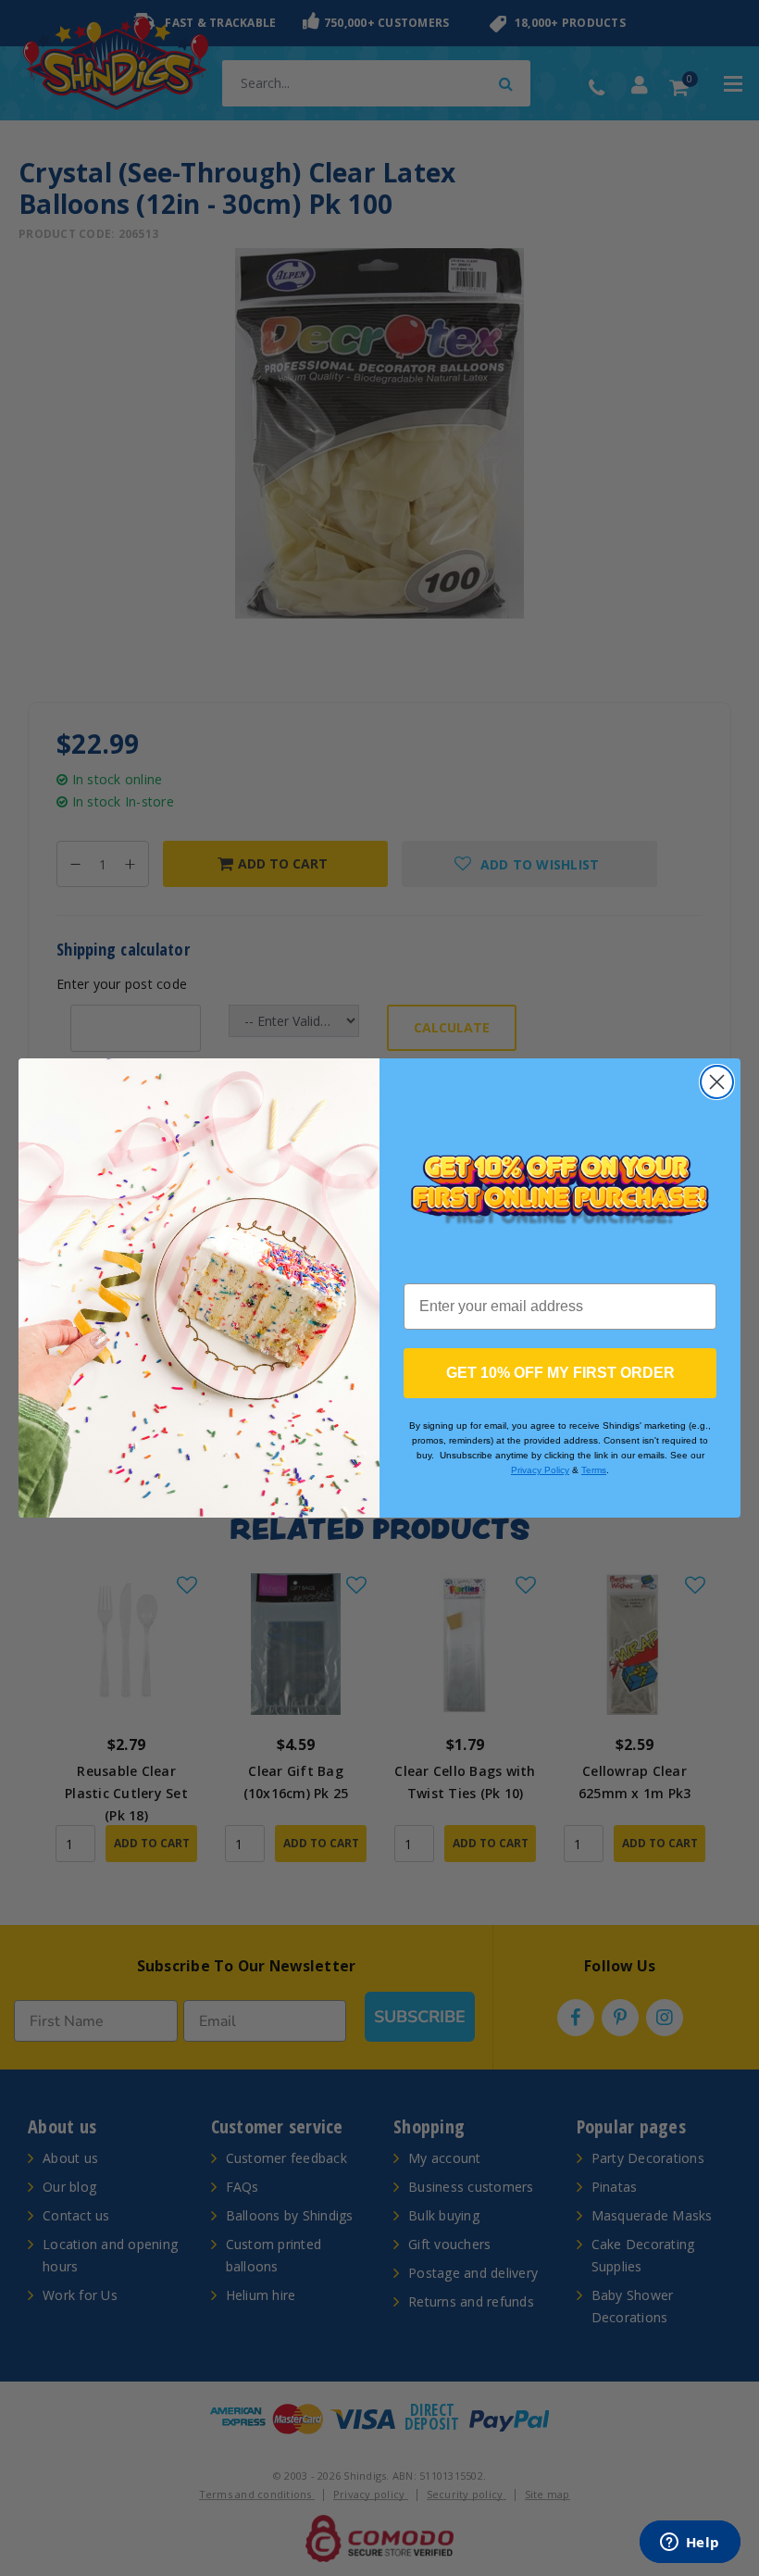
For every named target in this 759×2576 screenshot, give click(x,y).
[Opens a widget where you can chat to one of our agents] (690, 2544)
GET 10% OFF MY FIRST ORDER (560, 1373)
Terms (594, 1470)
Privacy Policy (540, 1470)
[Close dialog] (717, 1082)
